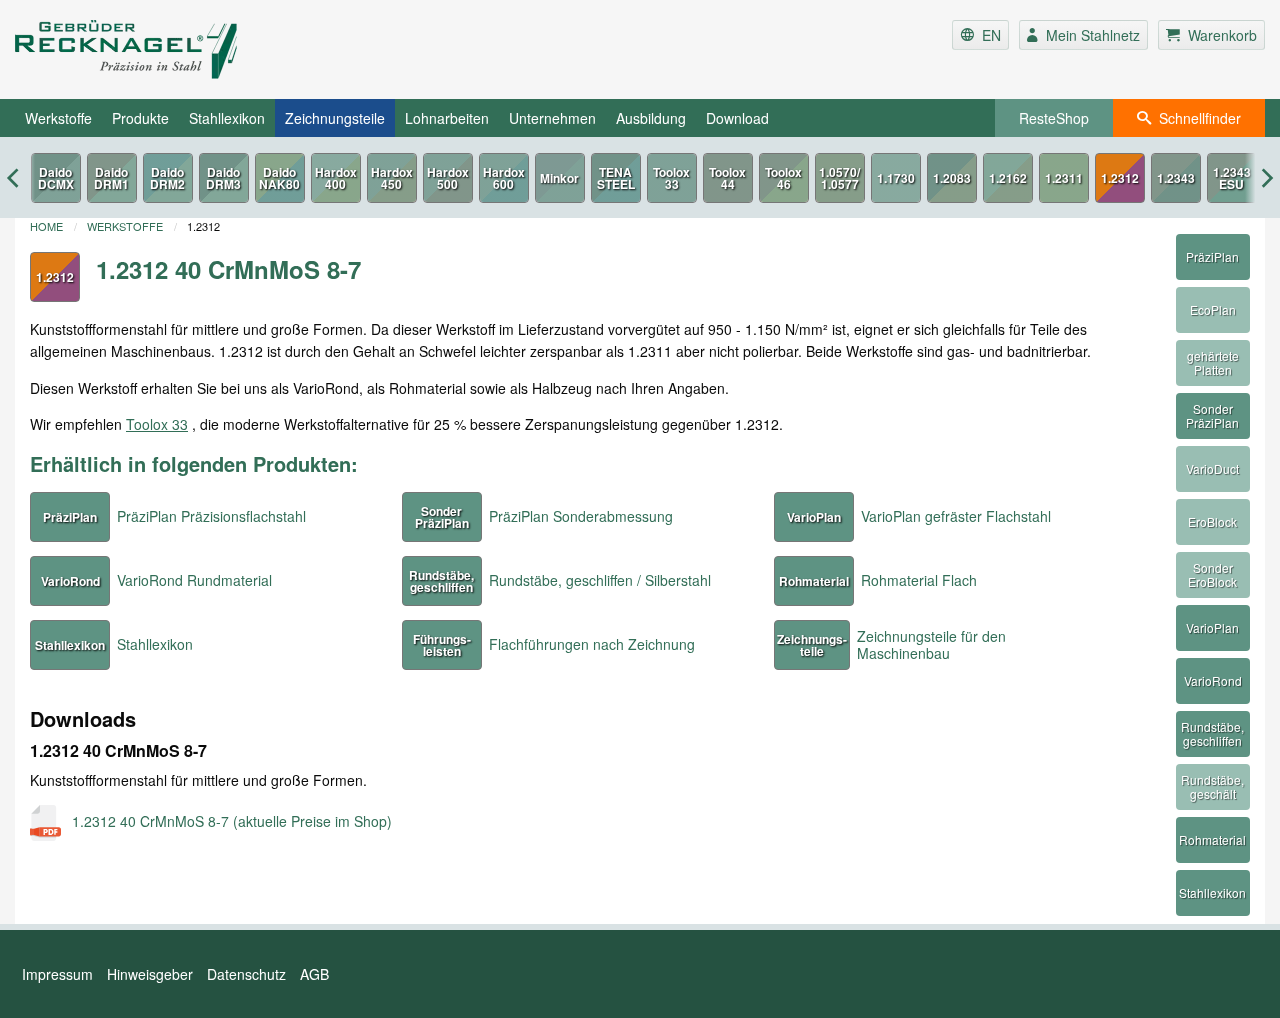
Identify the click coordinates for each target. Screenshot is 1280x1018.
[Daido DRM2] (168, 178)
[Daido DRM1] (112, 178)
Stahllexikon (227, 118)
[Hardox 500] (448, 178)
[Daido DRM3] (224, 178)
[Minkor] (560, 178)
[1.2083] (952, 178)
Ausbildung (651, 118)
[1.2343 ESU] (1232, 178)
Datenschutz (246, 974)
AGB (314, 974)
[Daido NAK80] (280, 178)
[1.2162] (1008, 178)
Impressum (57, 974)
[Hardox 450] (392, 178)
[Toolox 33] (672, 178)
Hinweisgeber (150, 974)
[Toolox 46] (784, 178)
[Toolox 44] (728, 178)
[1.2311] (1064, 178)
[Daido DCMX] (56, 178)
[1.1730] (896, 178)
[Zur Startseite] (223, 49)
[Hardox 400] (336, 178)
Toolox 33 (157, 424)
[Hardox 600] (504, 178)
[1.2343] (1176, 178)
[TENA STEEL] (616, 178)
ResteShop (1054, 118)
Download (737, 118)
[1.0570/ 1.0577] (840, 178)
